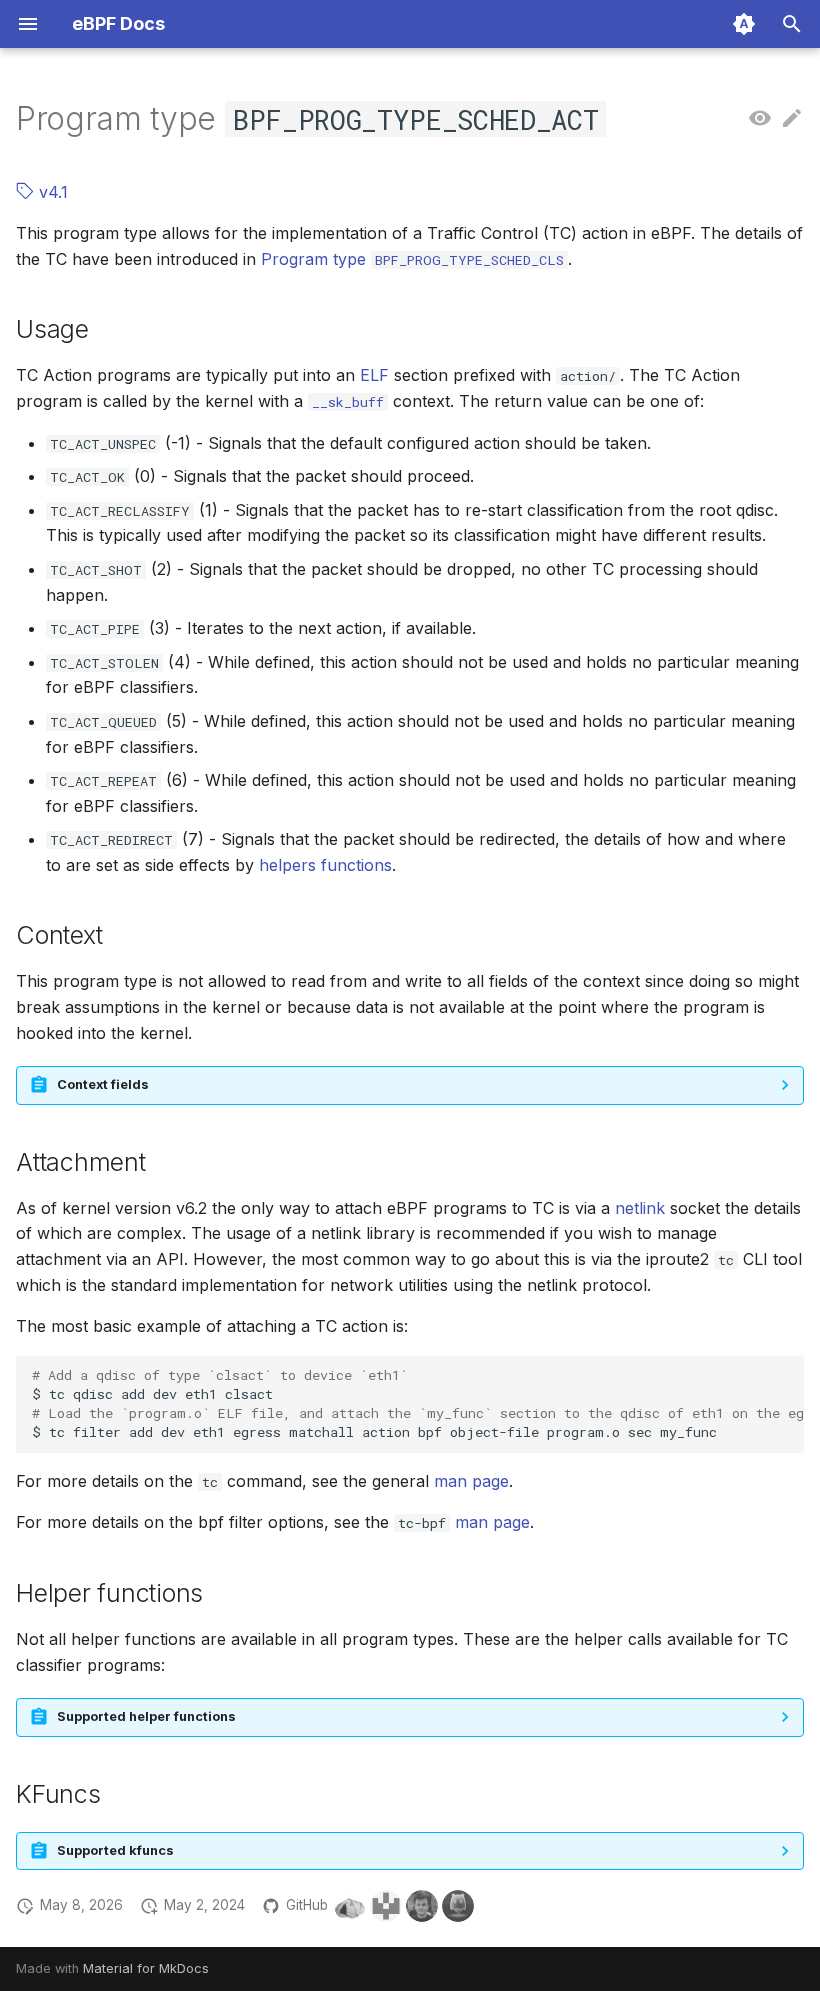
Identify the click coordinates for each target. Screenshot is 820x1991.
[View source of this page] (760, 119)
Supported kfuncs (115, 1850)
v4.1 (51, 192)
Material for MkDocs (146, 1968)
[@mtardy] (422, 1906)
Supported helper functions (146, 1716)
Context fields (103, 1084)
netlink (640, 1208)
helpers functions (325, 865)
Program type (412, 259)
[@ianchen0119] (458, 1906)
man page (471, 1481)
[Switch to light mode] (744, 24)
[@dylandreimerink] (350, 1906)
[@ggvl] (386, 1906)
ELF (374, 375)
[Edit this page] (792, 119)
